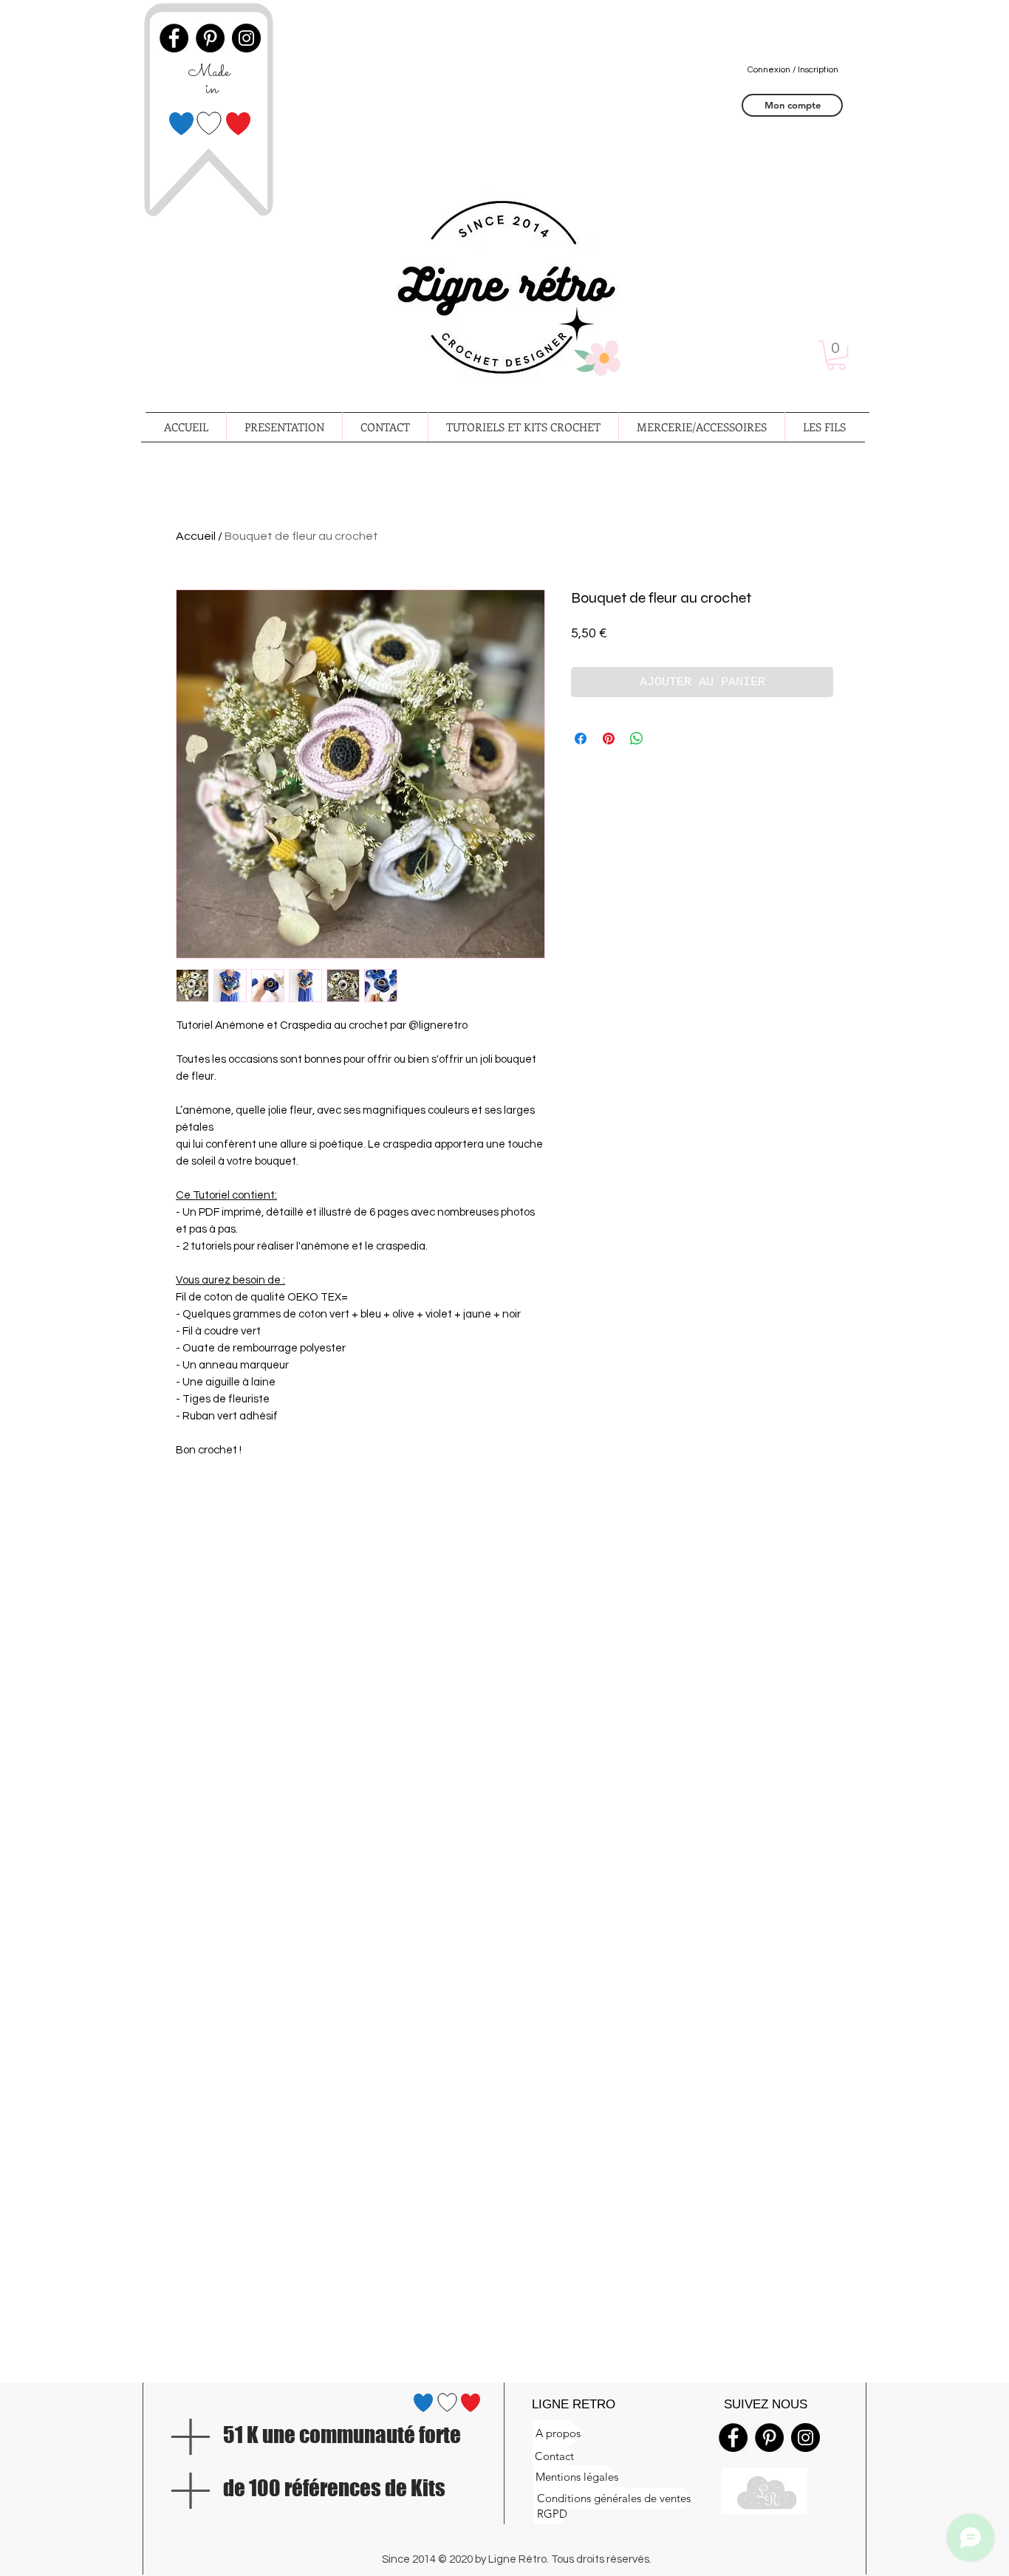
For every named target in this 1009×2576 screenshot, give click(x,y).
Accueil (196, 536)
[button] (836, 355)
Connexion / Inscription (793, 70)
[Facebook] (733, 2438)
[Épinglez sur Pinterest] (609, 739)
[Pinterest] (769, 2438)
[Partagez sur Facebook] (581, 739)
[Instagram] (806, 2438)
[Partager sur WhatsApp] (637, 739)
